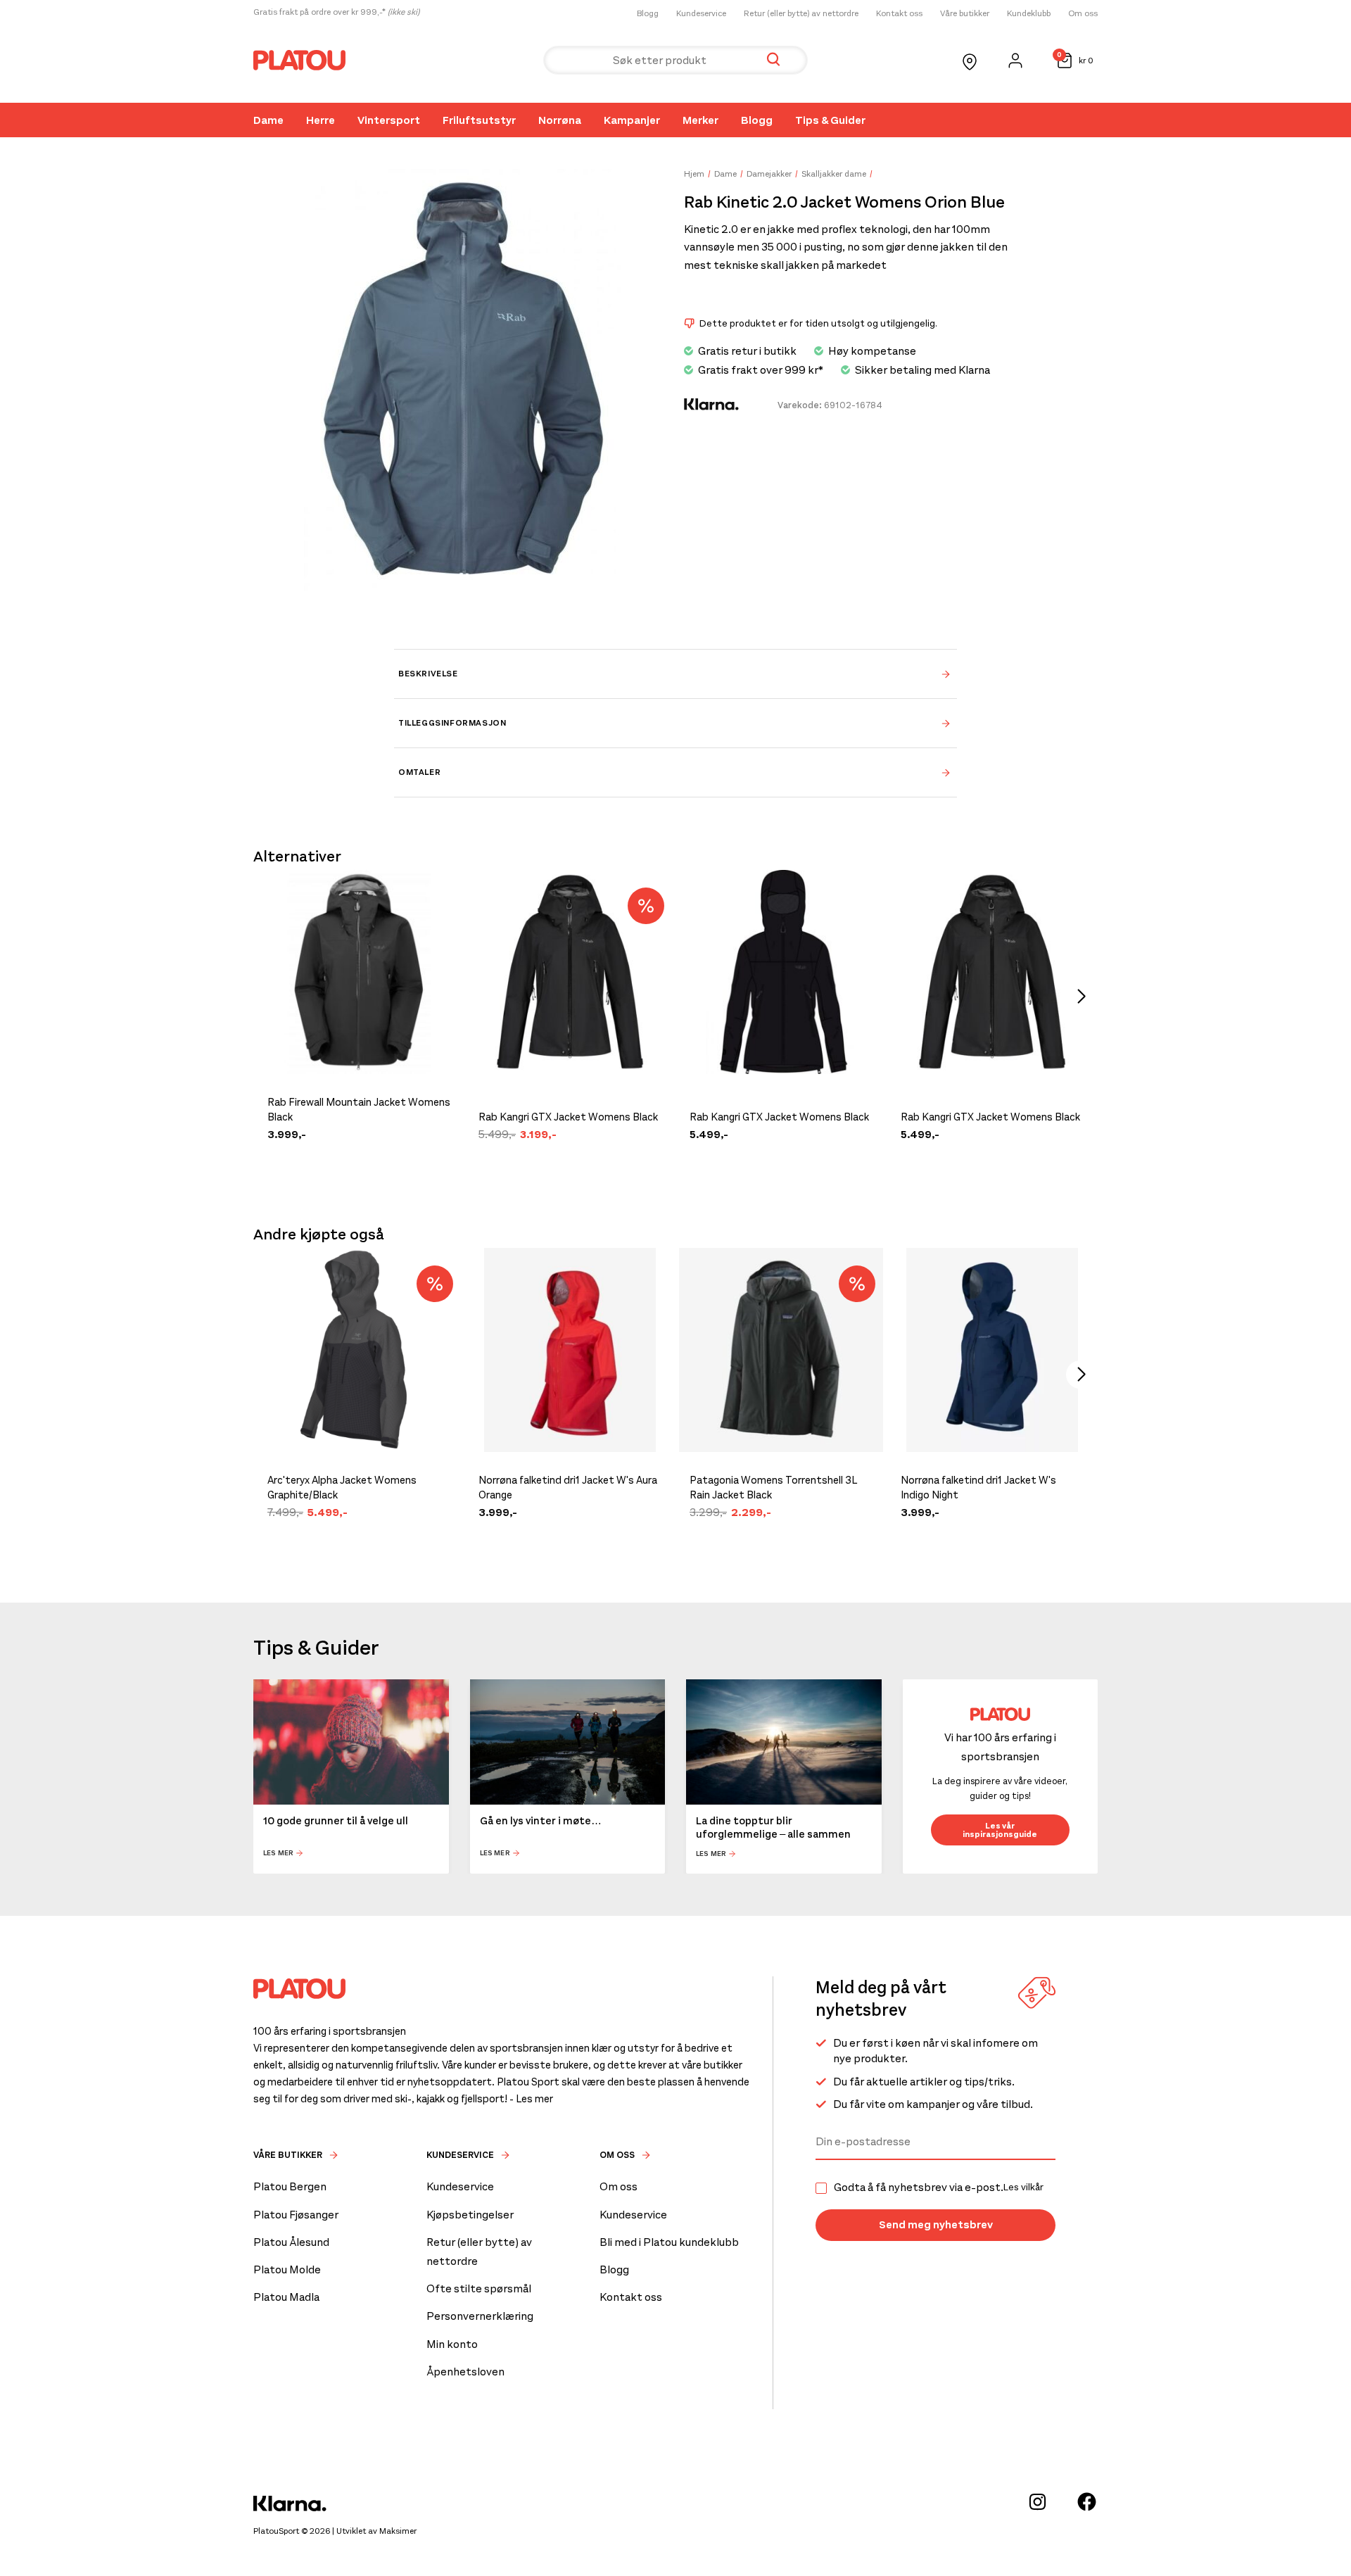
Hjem (694, 174)
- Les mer (531, 2099)
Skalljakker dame (834, 174)
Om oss (1083, 13)
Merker (700, 120)
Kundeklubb (1029, 13)
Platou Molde (287, 2269)
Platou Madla (286, 2297)
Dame (268, 120)
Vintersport (389, 120)
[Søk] (773, 60)
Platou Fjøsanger (296, 2215)
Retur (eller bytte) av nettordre (801, 13)
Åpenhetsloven (465, 2372)
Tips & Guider (830, 120)
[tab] (675, 674)
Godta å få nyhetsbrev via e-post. (939, 2187)
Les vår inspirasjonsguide (1000, 1830)
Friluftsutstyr (479, 120)
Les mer (278, 1854)
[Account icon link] (1015, 61)
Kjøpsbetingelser (470, 2215)
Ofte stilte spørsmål (479, 2288)
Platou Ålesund (291, 2242)
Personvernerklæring (480, 2316)
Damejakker (769, 174)
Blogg (648, 13)
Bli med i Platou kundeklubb (669, 2242)
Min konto (452, 2344)
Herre (321, 120)
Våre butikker (965, 13)
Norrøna (560, 120)
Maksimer (398, 2531)
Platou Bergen (290, 2186)
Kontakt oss (899, 13)
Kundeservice (701, 13)
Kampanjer (632, 120)
